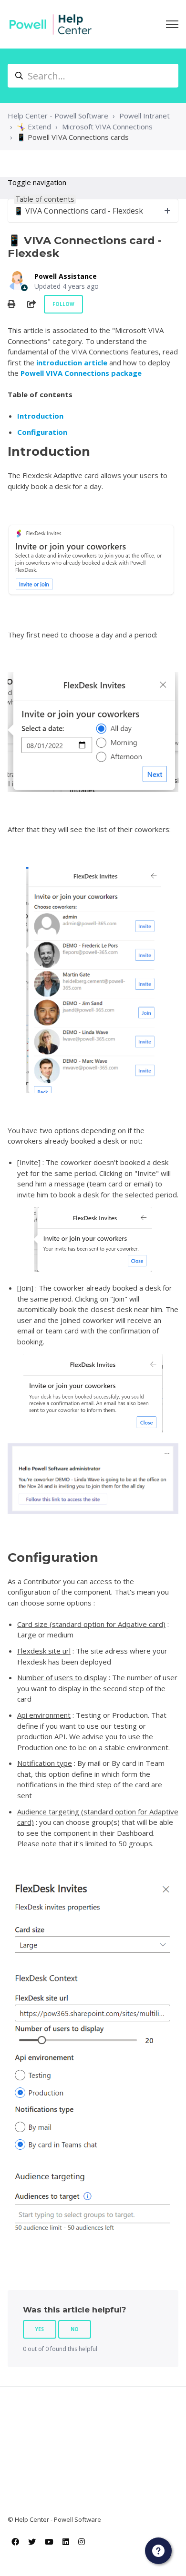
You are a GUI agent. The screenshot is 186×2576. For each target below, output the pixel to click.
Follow (63, 304)
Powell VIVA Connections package (81, 373)
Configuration (42, 432)
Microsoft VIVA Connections (107, 127)
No (75, 2329)
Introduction (40, 416)
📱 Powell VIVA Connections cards (73, 137)
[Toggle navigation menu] (172, 24)
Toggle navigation (37, 182)
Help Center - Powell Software (58, 116)
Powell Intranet (145, 116)
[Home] (51, 24)
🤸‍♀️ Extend (34, 127)
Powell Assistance (66, 276)
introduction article (72, 362)
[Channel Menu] (158, 2551)
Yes (40, 2329)
